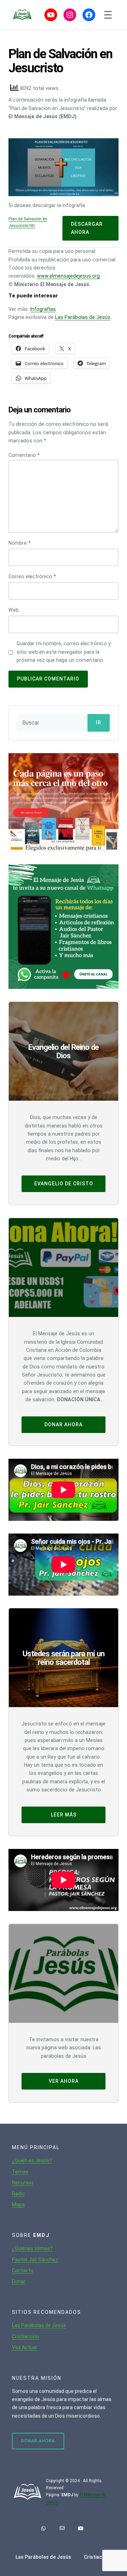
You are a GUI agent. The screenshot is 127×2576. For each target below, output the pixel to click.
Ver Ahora (64, 2081)
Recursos (23, 2183)
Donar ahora (64, 1425)
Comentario (24, 455)
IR (99, 723)
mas (23, 2172)
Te (15, 2172)
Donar (19, 2281)
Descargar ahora (87, 228)
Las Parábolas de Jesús (83, 317)
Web (14, 610)
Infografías (43, 309)
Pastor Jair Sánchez (35, 2260)
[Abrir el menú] (108, 15)
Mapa (18, 2205)
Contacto (23, 2270)
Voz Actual (24, 2347)
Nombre (20, 543)
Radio (18, 2194)
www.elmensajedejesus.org (68, 276)
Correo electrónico (32, 576)
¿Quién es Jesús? (32, 2160)
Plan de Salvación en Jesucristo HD (28, 222)
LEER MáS (64, 1815)
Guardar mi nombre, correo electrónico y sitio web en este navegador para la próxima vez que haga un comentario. (64, 652)
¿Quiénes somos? (32, 2248)
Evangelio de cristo (64, 1184)
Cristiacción (26, 2336)
